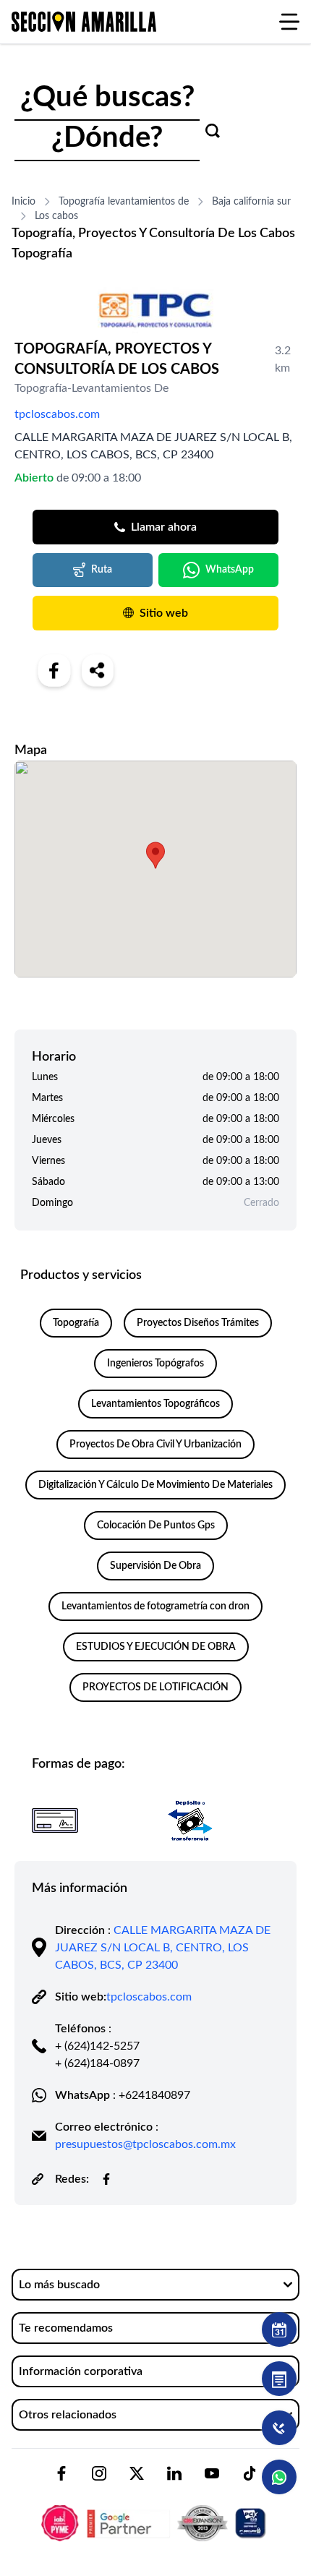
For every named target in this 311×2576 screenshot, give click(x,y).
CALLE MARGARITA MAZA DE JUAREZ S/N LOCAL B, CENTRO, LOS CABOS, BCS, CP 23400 (163, 1948)
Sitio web (164, 613)
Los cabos (56, 216)
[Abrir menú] (289, 22)
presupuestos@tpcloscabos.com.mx (145, 2144)
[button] (155, 855)
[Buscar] (213, 131)
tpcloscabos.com (57, 414)
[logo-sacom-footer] (155, 2511)
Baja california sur (251, 202)
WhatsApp (230, 570)
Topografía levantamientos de (124, 202)
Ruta (102, 570)
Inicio (24, 202)
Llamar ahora (164, 527)
